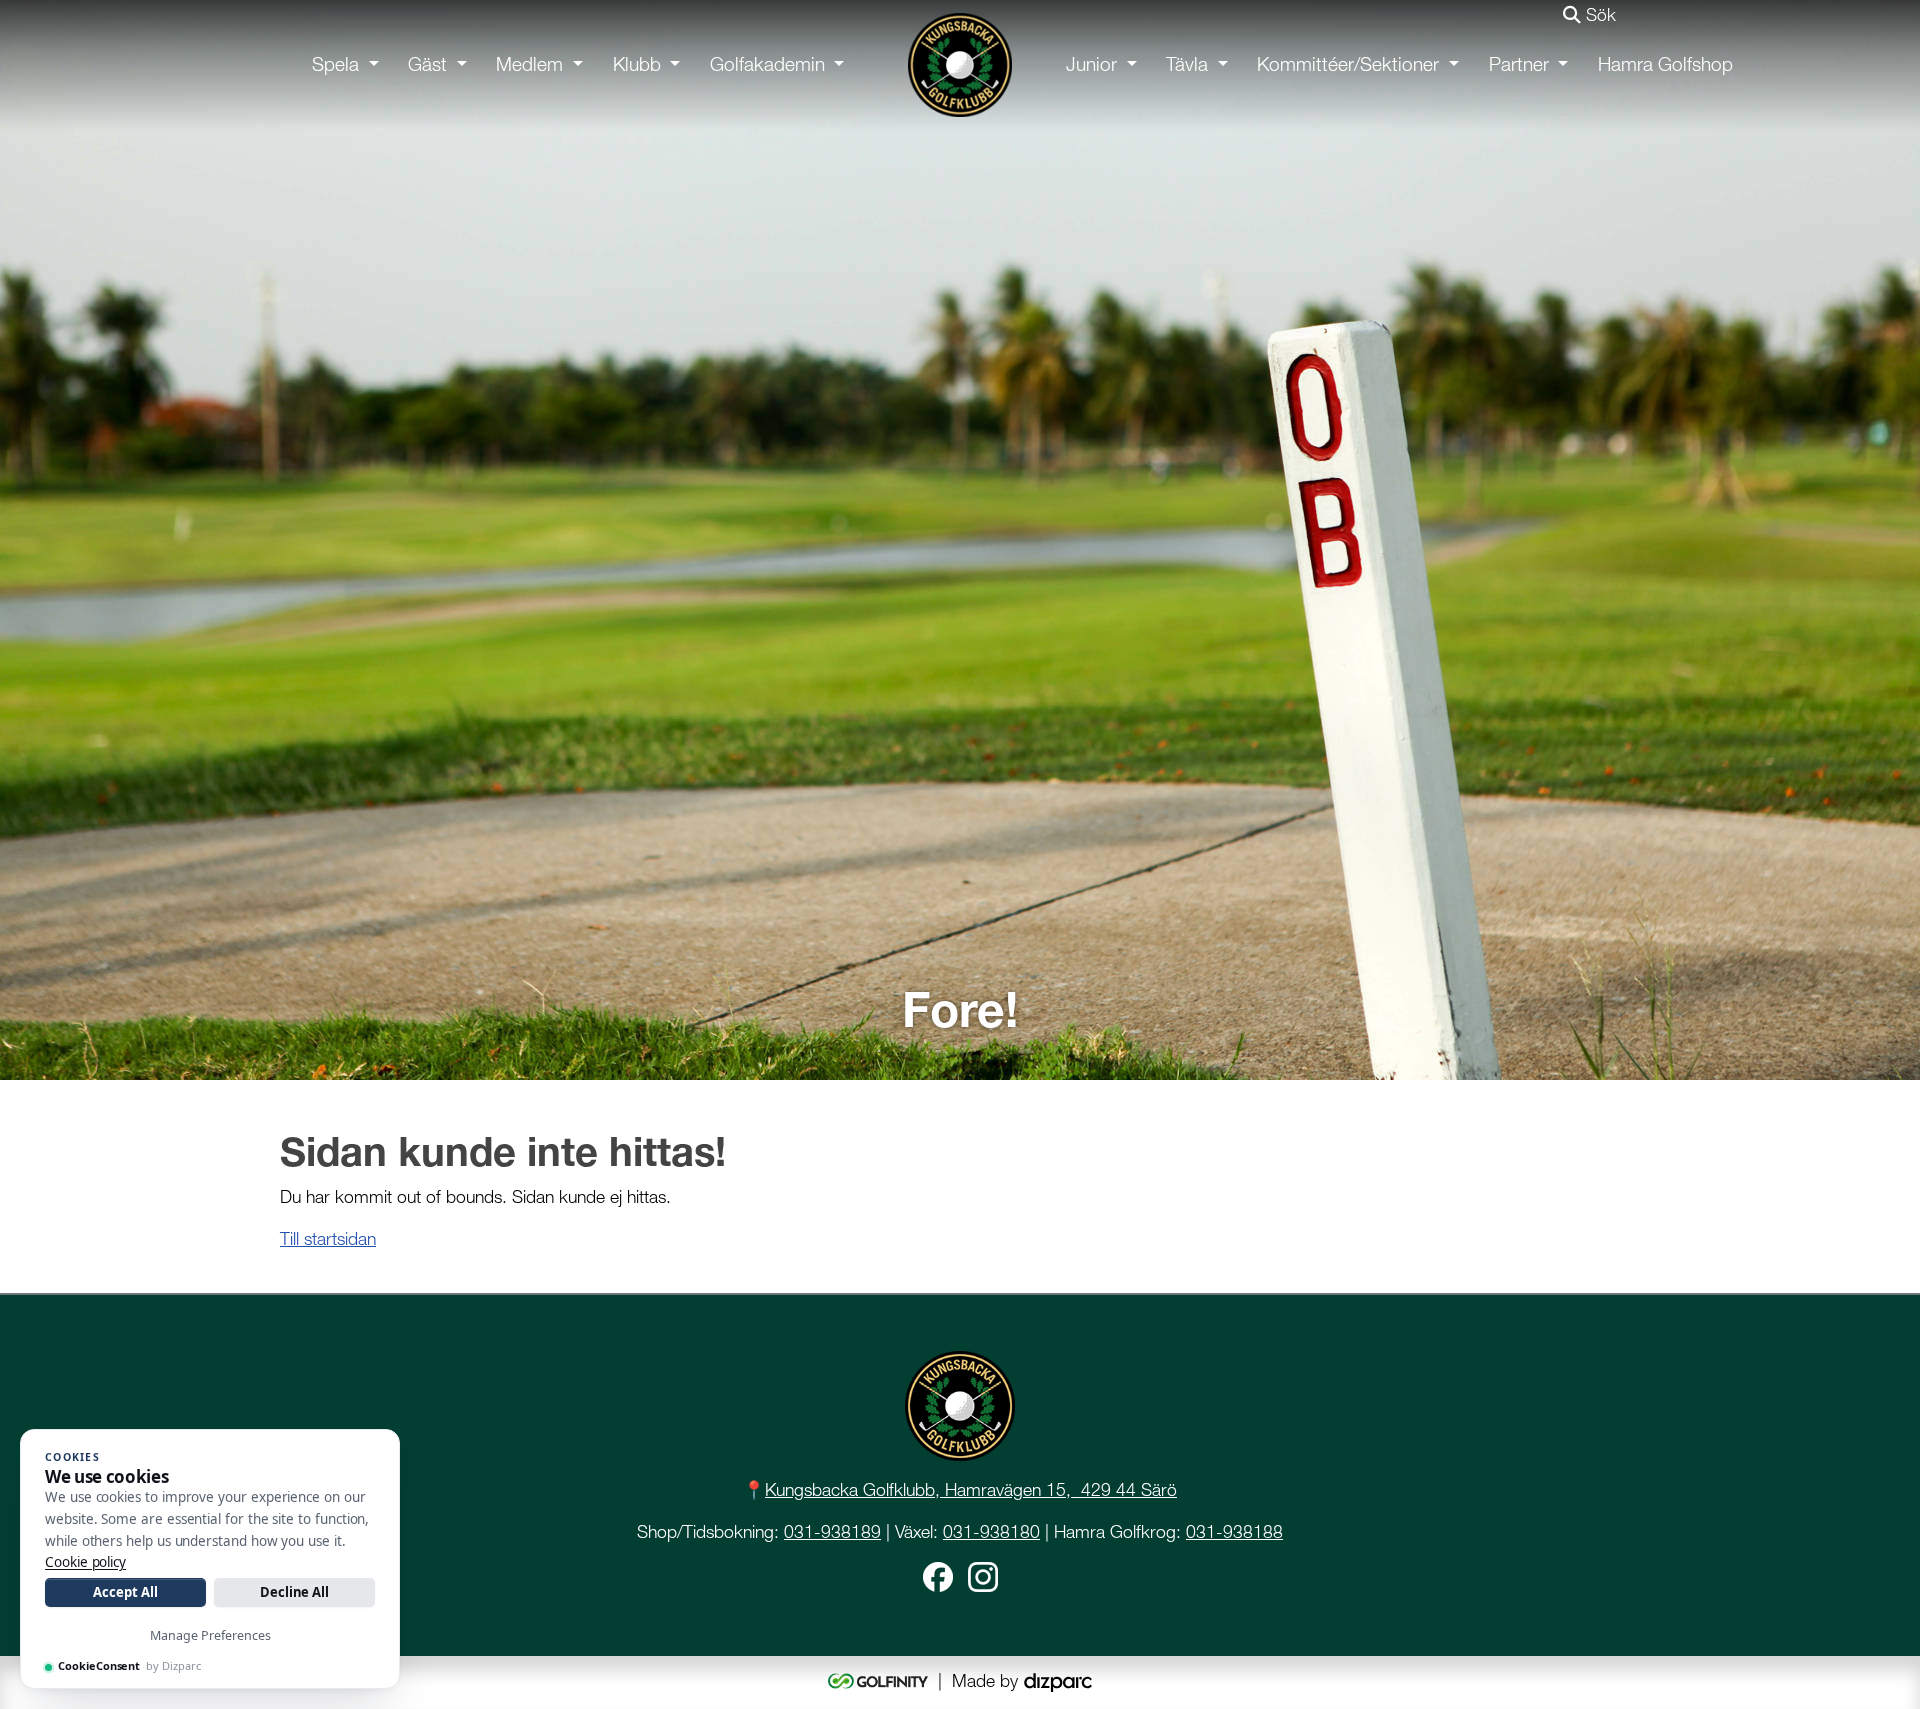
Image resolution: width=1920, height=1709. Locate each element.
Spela (335, 64)
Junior (1091, 64)
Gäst (427, 64)
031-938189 (832, 1531)
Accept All (125, 1592)
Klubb (637, 64)
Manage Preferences (210, 1635)
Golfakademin (767, 64)
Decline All (294, 1592)
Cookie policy (85, 1562)
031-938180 (991, 1531)
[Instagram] (983, 1574)
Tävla (1187, 64)
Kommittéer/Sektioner (1348, 64)
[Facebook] (938, 1574)
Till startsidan (328, 1238)
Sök (1598, 14)
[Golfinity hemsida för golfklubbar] (880, 1680)
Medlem (529, 64)
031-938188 (1234, 1531)
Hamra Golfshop (1665, 64)
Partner (1519, 64)
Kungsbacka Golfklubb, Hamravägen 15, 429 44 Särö (971, 1489)
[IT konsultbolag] (1058, 1680)
